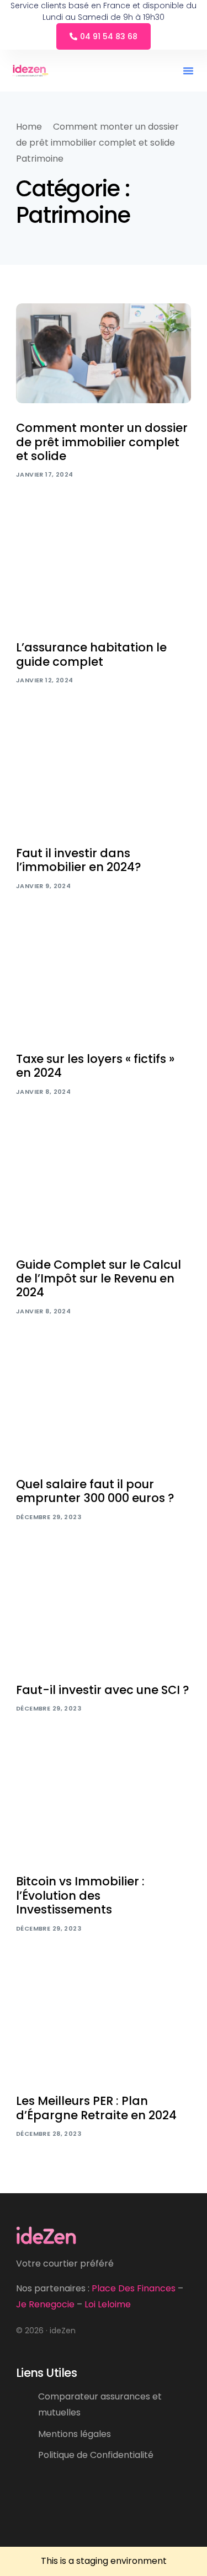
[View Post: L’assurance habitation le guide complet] (104, 573)
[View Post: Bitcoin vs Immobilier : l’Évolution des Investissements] (104, 1807)
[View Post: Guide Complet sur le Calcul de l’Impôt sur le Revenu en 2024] (104, 1190)
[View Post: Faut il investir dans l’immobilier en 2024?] (104, 779)
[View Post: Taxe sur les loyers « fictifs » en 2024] (104, 984)
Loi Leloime (108, 2304)
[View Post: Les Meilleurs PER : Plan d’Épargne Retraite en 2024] (104, 2027)
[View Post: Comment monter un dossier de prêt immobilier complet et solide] (104, 353)
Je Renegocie (45, 2304)
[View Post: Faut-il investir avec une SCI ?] (104, 1615)
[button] (188, 71)
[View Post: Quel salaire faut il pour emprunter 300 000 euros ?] (104, 1410)
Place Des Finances (134, 2288)
